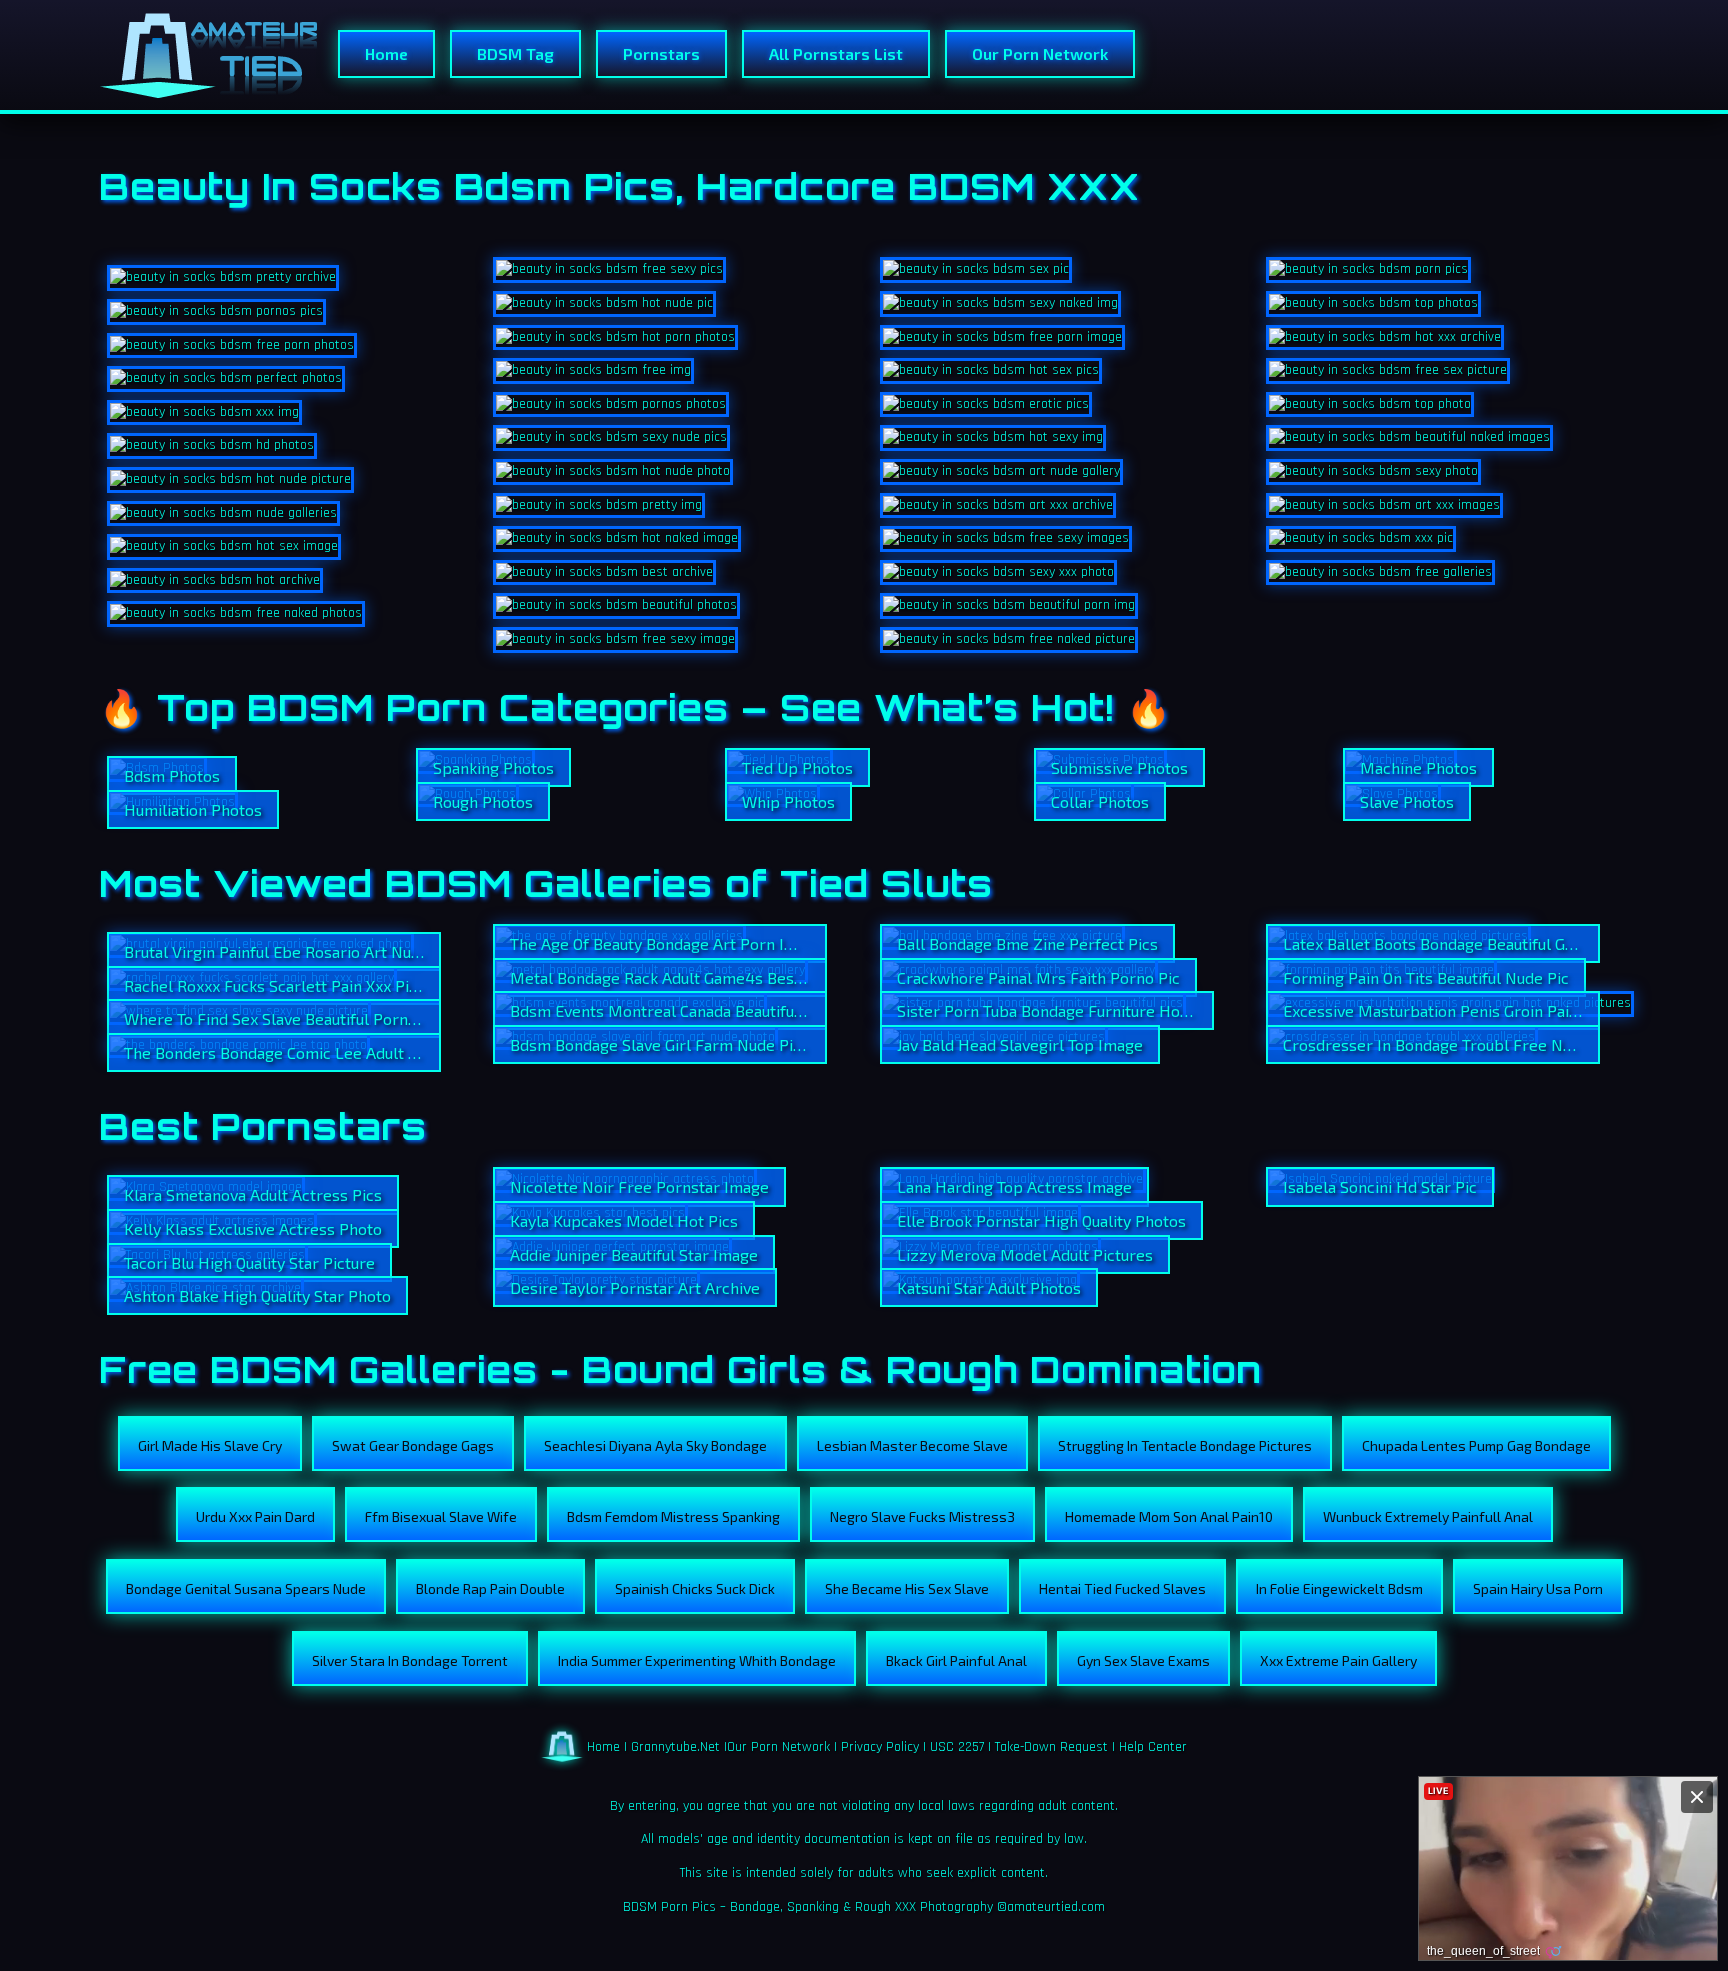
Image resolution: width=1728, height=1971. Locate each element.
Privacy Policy (880, 1746)
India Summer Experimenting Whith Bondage (697, 1660)
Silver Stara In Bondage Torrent (410, 1660)
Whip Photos (788, 801)
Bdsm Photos (172, 775)
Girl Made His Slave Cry (210, 1445)
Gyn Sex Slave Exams (1143, 1660)
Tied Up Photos (797, 767)
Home (386, 53)
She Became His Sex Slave (907, 1588)
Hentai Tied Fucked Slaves (1122, 1588)
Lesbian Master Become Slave (912, 1445)
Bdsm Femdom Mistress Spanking (673, 1516)
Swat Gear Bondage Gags (413, 1445)
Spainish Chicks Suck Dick (695, 1588)
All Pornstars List (836, 53)
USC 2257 (957, 1746)
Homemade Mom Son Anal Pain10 (1169, 1516)
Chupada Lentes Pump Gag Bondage (1476, 1445)
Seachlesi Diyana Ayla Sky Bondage (655, 1445)
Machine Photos (1418, 767)
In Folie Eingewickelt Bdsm (1339, 1588)
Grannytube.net (675, 1746)
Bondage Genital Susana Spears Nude (246, 1588)
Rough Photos (483, 801)
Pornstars (661, 53)
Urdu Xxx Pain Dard (255, 1516)
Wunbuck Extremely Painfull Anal (1428, 1516)
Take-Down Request (1051, 1746)
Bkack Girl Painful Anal (956, 1660)
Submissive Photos (1119, 767)
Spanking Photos (493, 767)
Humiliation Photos (193, 809)
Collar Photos (1100, 801)
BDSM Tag (515, 53)
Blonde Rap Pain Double (490, 1588)
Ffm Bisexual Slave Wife (441, 1516)
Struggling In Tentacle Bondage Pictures (1185, 1445)
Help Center (1153, 1746)
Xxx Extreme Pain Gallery (1338, 1660)
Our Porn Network (1040, 53)
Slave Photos (1407, 801)
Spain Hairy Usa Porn (1538, 1588)
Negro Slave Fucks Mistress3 (922, 1516)
